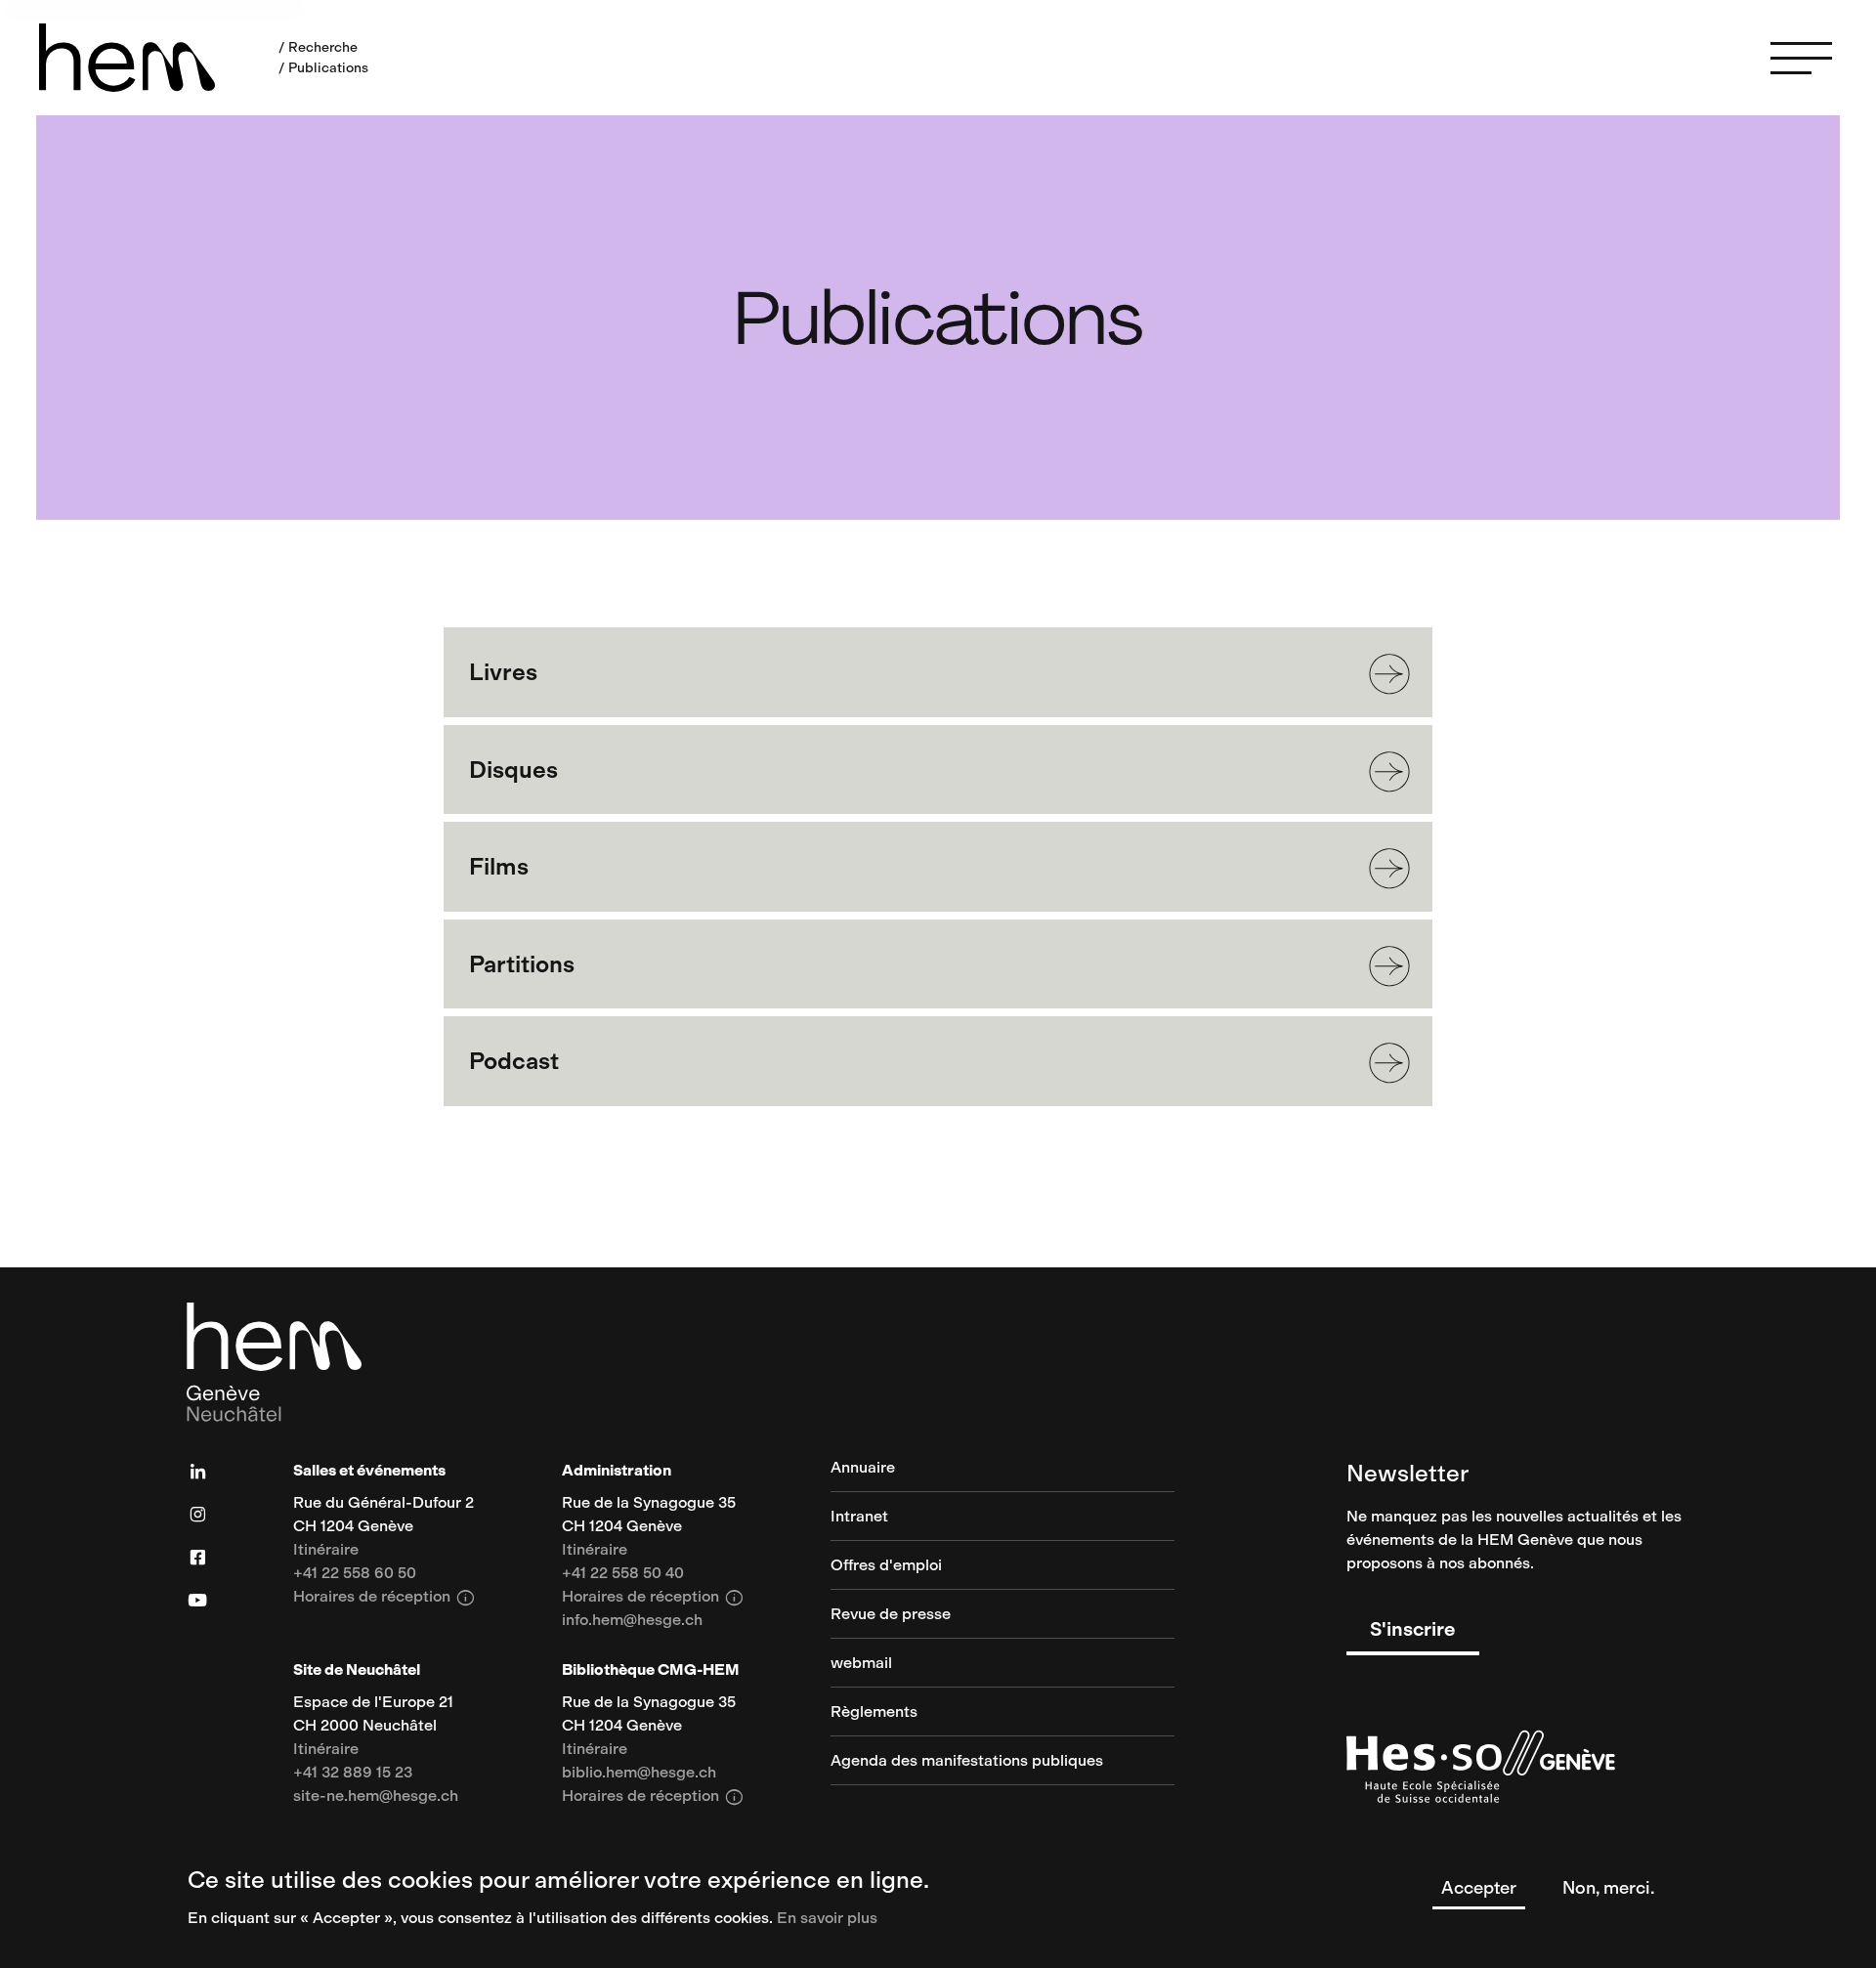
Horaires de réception (384, 1598)
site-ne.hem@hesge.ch (376, 1797)
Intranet (859, 1517)
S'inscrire (1413, 1629)
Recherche (323, 47)
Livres (503, 672)
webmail (861, 1664)
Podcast (514, 1061)
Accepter (1479, 1888)
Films (499, 866)
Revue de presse (891, 1615)
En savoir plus (827, 1918)
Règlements (874, 1712)
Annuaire (863, 1468)
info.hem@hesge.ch (632, 1621)
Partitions (522, 964)
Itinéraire (326, 1550)
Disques (513, 770)
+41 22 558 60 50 (355, 1574)
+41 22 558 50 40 (623, 1574)
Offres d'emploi (886, 1566)
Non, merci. (1609, 1888)
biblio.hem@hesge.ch (639, 1773)
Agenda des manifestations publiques (967, 1761)
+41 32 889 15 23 (353, 1773)
